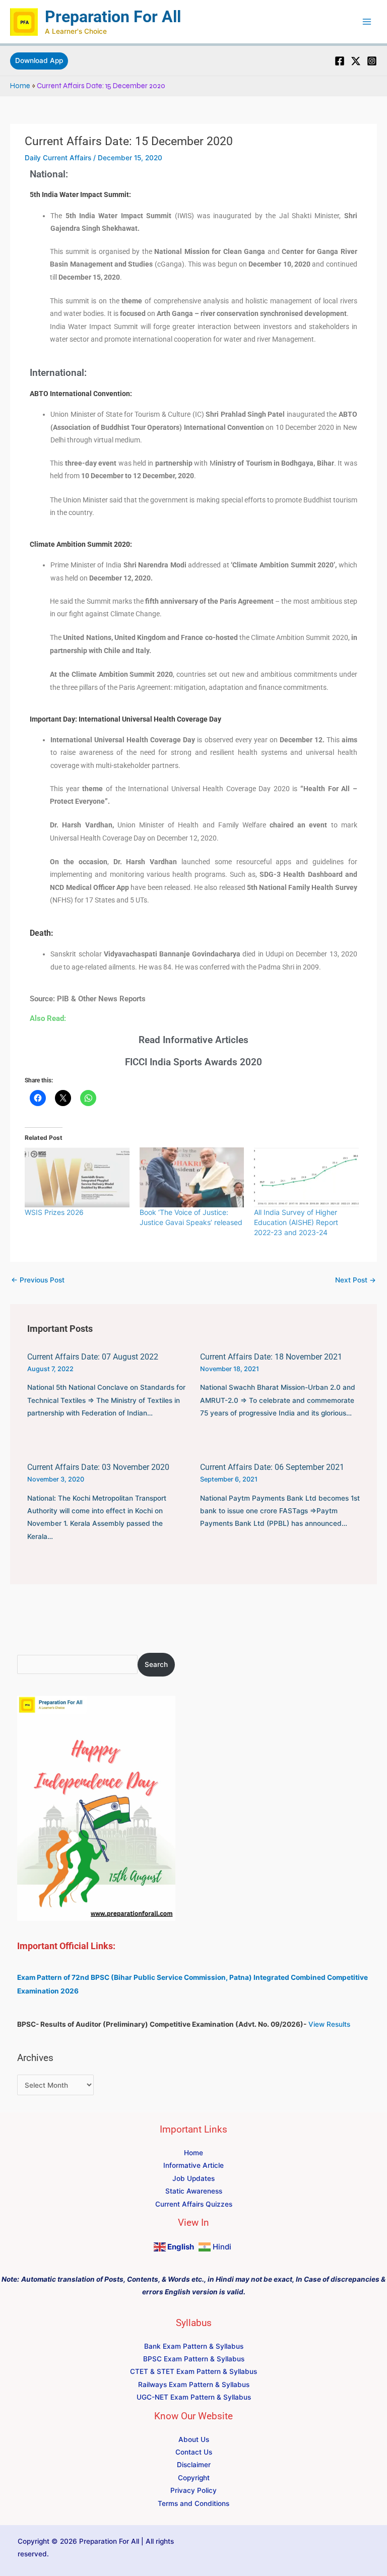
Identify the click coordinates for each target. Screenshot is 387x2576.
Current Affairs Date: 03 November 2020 (98, 1467)
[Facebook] (340, 61)
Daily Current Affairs (58, 158)
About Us (194, 2439)
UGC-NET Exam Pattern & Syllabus (194, 2397)
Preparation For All (113, 17)
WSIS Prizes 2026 (54, 1212)
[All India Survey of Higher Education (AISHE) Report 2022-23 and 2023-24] (306, 1177)
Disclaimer (194, 2465)
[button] (39, 61)
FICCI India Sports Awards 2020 (193, 1062)
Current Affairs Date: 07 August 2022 (93, 1357)
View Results (329, 2024)
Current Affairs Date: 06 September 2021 (272, 1467)
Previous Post (38, 1280)
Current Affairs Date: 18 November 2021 (271, 1357)
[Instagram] (372, 61)
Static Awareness (194, 2191)
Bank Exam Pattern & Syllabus (194, 2346)
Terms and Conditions (193, 2503)
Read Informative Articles (193, 1040)
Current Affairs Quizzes (194, 2204)
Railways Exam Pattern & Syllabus (194, 2385)
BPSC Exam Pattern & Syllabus (194, 2359)
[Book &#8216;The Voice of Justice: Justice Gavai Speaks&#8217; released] (192, 1177)
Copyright (194, 2478)
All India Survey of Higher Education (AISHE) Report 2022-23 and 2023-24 (296, 1222)
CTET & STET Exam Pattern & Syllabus (193, 2371)
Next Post (356, 1280)
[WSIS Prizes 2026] (77, 1177)
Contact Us (194, 2452)
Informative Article (193, 2165)
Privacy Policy (193, 2490)
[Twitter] (356, 61)
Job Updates (193, 2178)
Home (20, 86)
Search (156, 1664)
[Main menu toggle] (367, 22)
